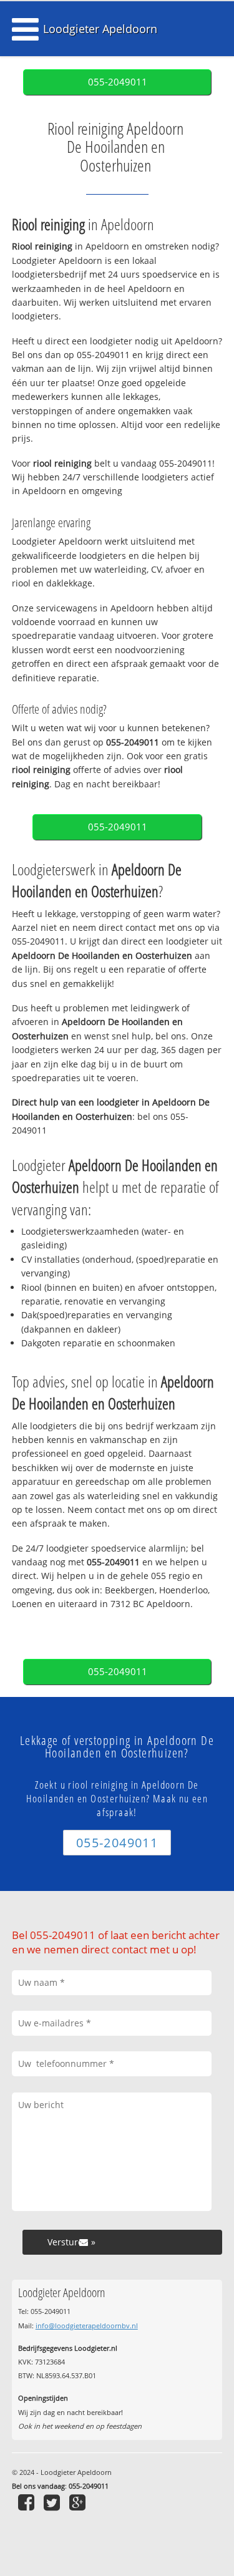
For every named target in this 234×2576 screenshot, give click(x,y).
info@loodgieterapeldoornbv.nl (87, 2326)
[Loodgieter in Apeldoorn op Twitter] (53, 2502)
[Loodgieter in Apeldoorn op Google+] (79, 2502)
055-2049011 (118, 82)
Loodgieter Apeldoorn (100, 29)
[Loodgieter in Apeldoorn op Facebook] (28, 2502)
